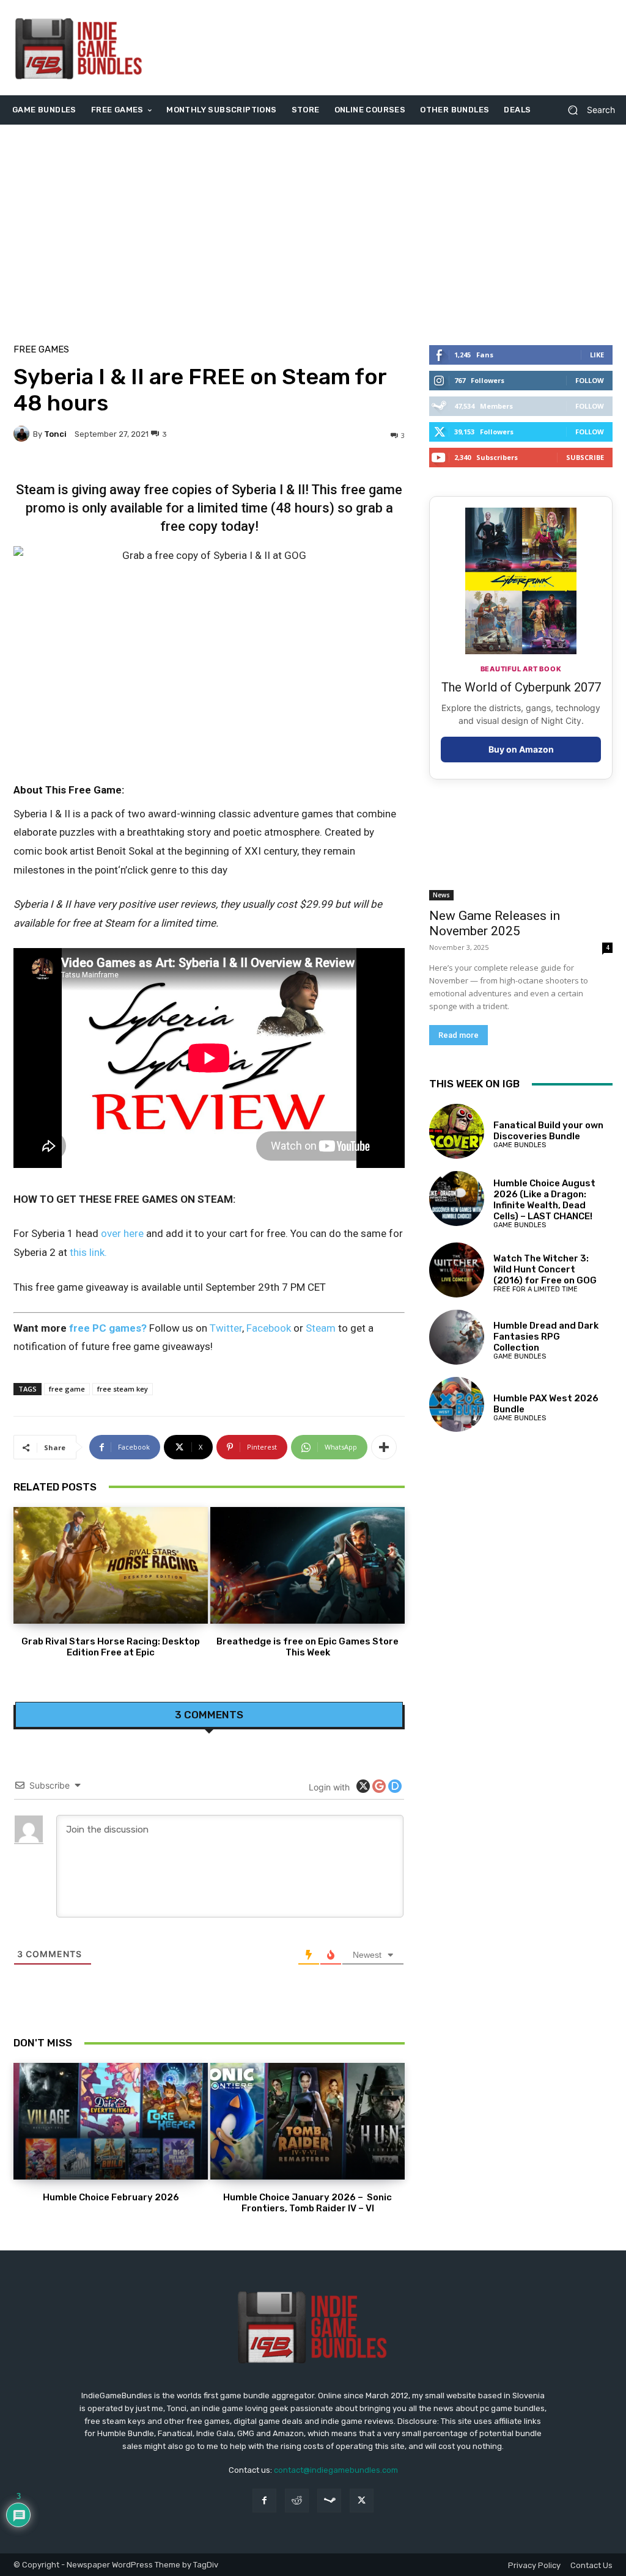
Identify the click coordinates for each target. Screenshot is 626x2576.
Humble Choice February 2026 (111, 2197)
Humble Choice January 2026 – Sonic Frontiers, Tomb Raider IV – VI (307, 2203)
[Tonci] (23, 434)
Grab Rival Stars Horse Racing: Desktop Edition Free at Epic (111, 1647)
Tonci (55, 434)
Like (597, 355)
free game (67, 1389)
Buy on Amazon (521, 749)
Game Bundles (520, 1145)
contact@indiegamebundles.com (336, 2470)
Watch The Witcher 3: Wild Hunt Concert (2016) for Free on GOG (545, 1269)
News (441, 895)
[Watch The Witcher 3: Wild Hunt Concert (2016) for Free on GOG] (457, 1270)
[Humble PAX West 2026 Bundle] (457, 1404)
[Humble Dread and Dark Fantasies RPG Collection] (457, 1337)
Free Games (41, 350)
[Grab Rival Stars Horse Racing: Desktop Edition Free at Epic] (111, 1565)
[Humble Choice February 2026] (111, 2121)
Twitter (226, 1328)
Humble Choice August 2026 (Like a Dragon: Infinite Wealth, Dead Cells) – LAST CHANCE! (544, 1200)
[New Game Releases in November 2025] (521, 855)
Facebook (269, 1328)
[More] (384, 1447)
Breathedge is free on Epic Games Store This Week (307, 1647)
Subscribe (585, 457)
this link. (88, 1252)
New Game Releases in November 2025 (495, 923)
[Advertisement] (388, 48)
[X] (362, 2501)
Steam (321, 1328)
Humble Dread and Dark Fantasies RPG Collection (546, 1337)
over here (122, 1233)
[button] (587, 110)
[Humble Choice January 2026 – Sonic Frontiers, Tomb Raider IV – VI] (307, 2121)
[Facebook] (264, 2501)
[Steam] (329, 2501)
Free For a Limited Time (536, 1289)
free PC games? (108, 1328)
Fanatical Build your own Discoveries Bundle (548, 1131)
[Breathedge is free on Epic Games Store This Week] (307, 1565)
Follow (590, 380)
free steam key (123, 1389)
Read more (458, 1035)
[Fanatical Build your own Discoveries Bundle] (457, 1131)
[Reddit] (297, 2501)
